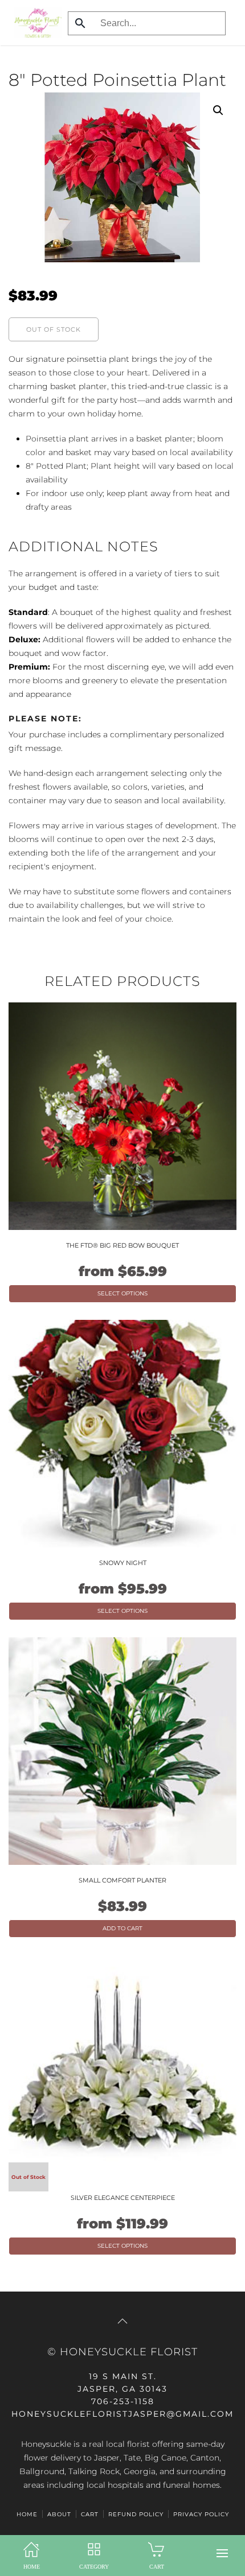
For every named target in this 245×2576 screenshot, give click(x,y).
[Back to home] (35, 23)
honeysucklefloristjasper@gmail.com (122, 2414)
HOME (27, 2514)
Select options (122, 1293)
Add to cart (122, 1928)
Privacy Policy (201, 2514)
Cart (90, 2514)
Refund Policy (136, 2514)
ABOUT (59, 2514)
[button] (222, 2553)
